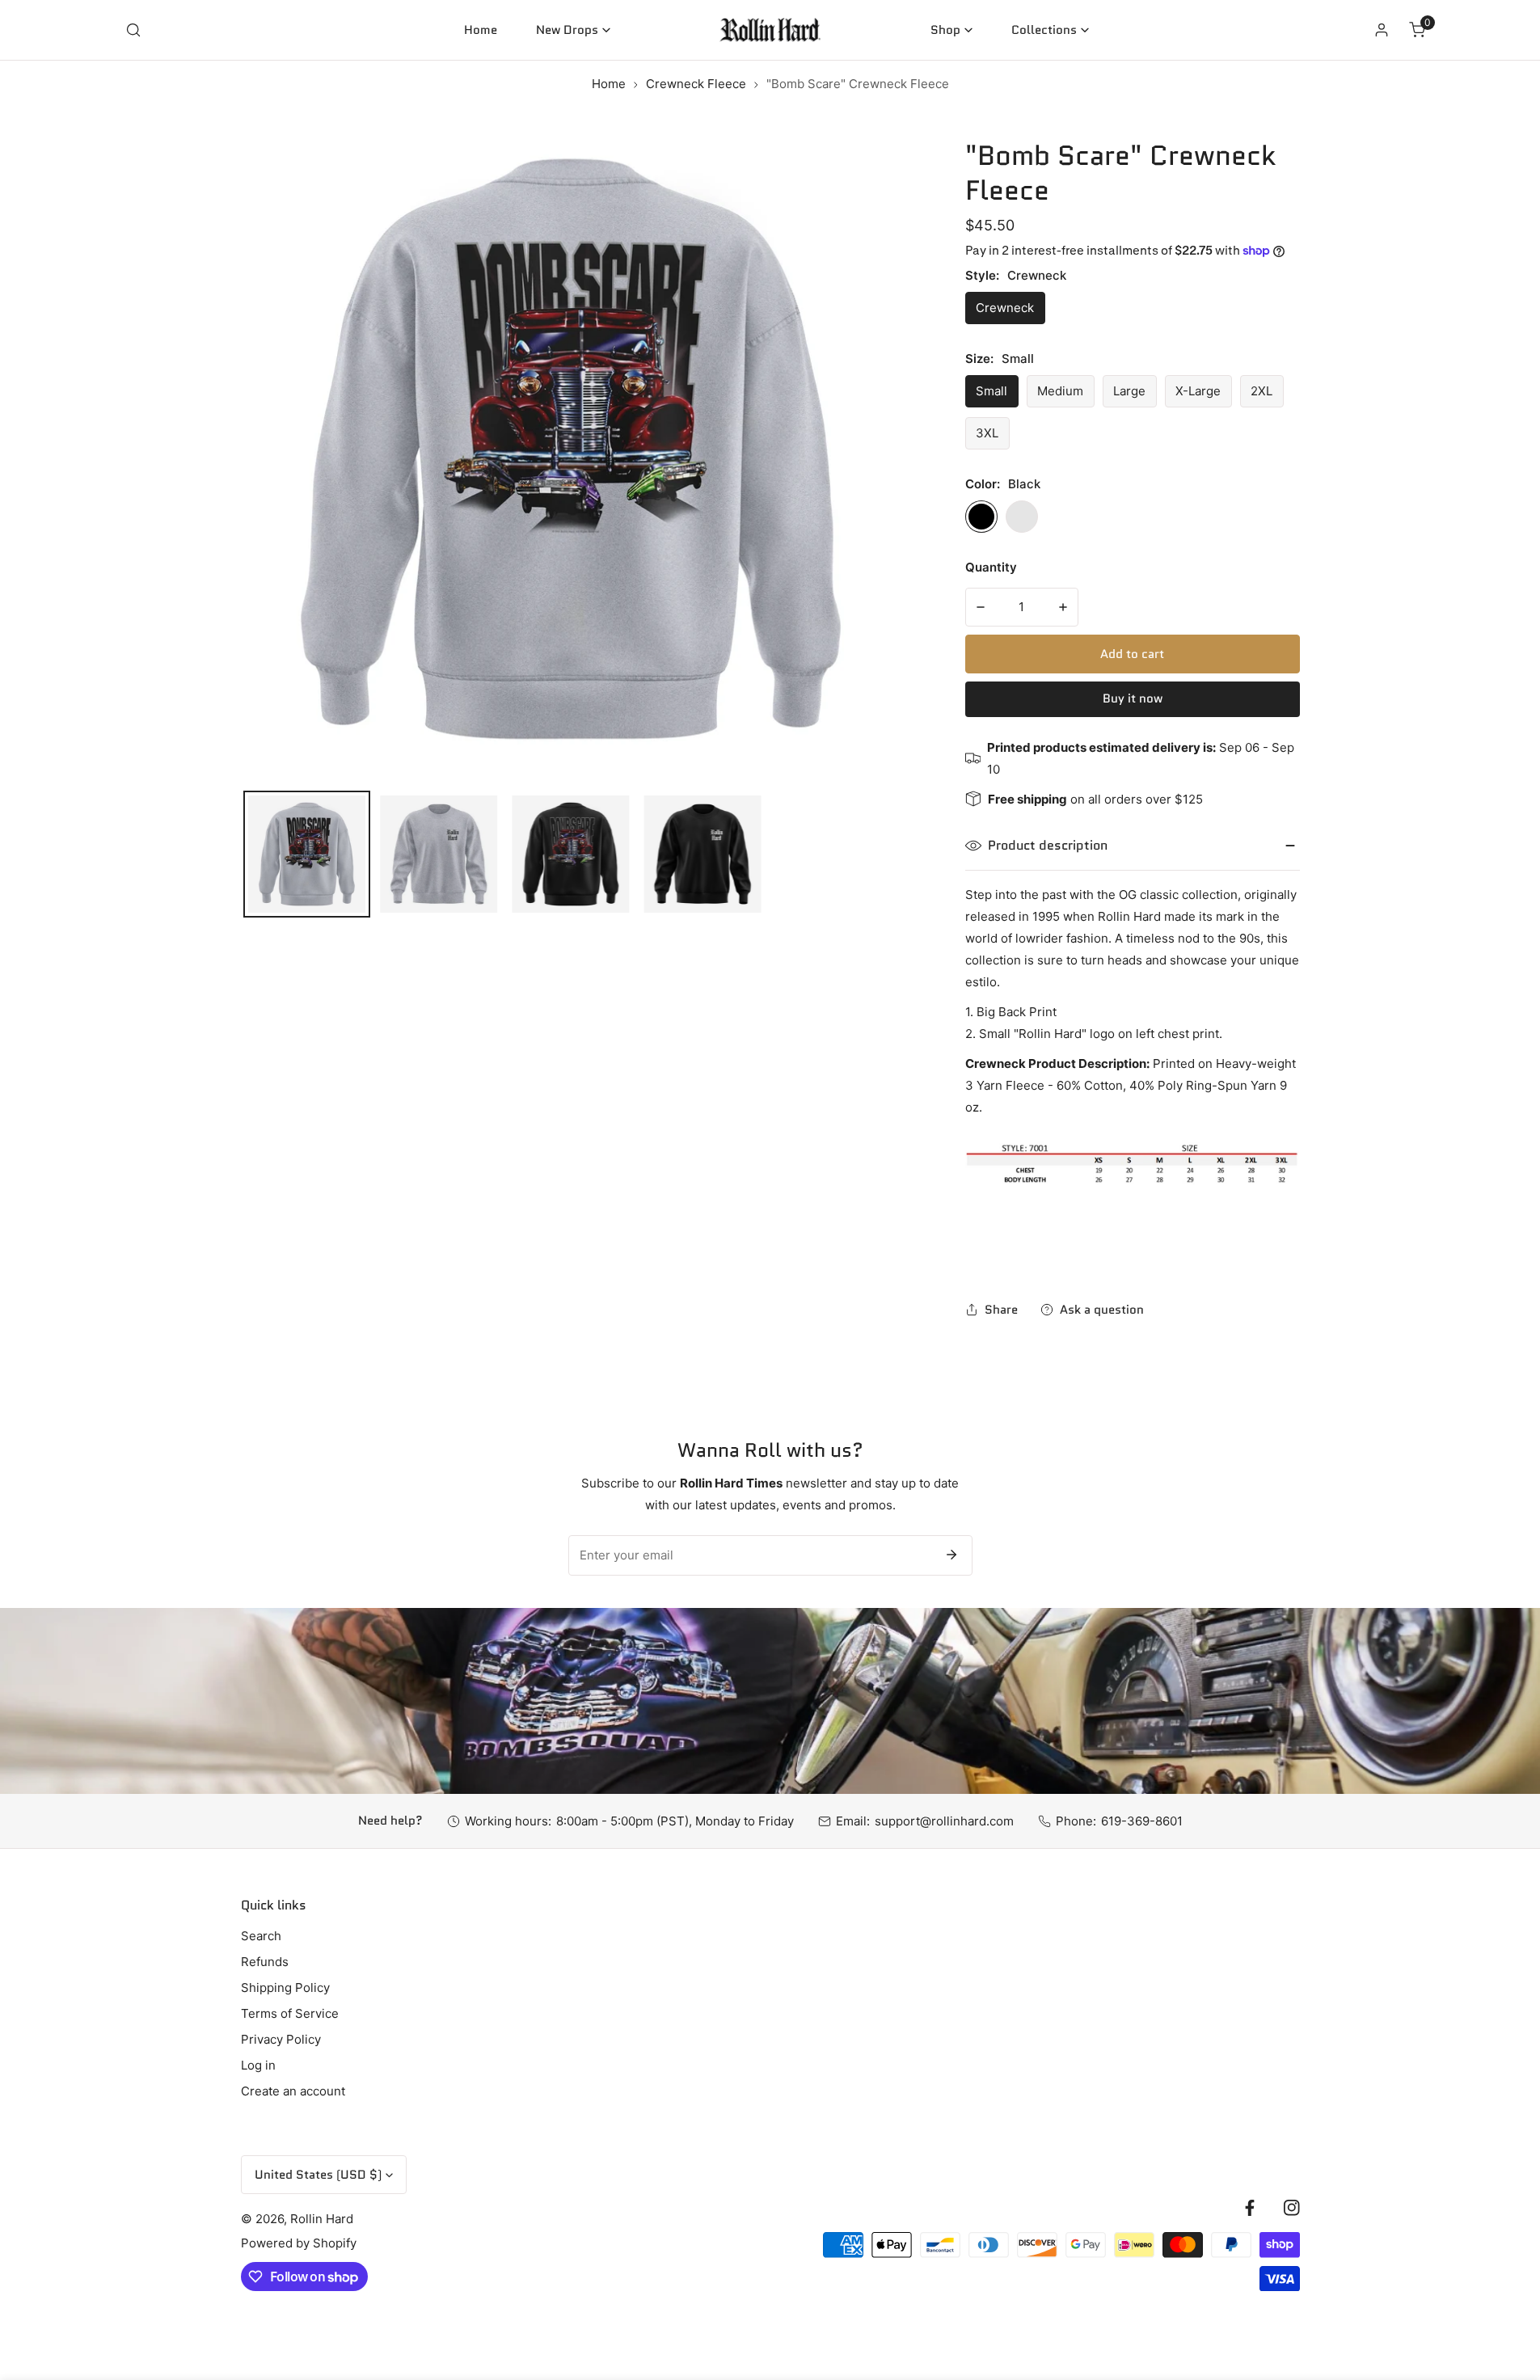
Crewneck (1005, 308)
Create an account (293, 2091)
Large (1129, 391)
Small (992, 391)
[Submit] (951, 1555)
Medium (1060, 391)
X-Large (1198, 391)
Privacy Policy (281, 2039)
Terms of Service (290, 2013)
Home (609, 84)
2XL (1262, 391)
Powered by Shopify (299, 2243)
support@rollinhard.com (944, 1821)
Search (261, 1936)
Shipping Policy (285, 1988)
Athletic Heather (1022, 517)
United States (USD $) (318, 2175)
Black (981, 517)
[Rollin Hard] (770, 30)
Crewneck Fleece (696, 84)
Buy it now (1133, 698)
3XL (987, 433)
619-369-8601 (1142, 1821)
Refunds (265, 1962)
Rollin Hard (322, 2219)
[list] (571, 449)
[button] (573, 30)
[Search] (133, 30)
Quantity (991, 567)
